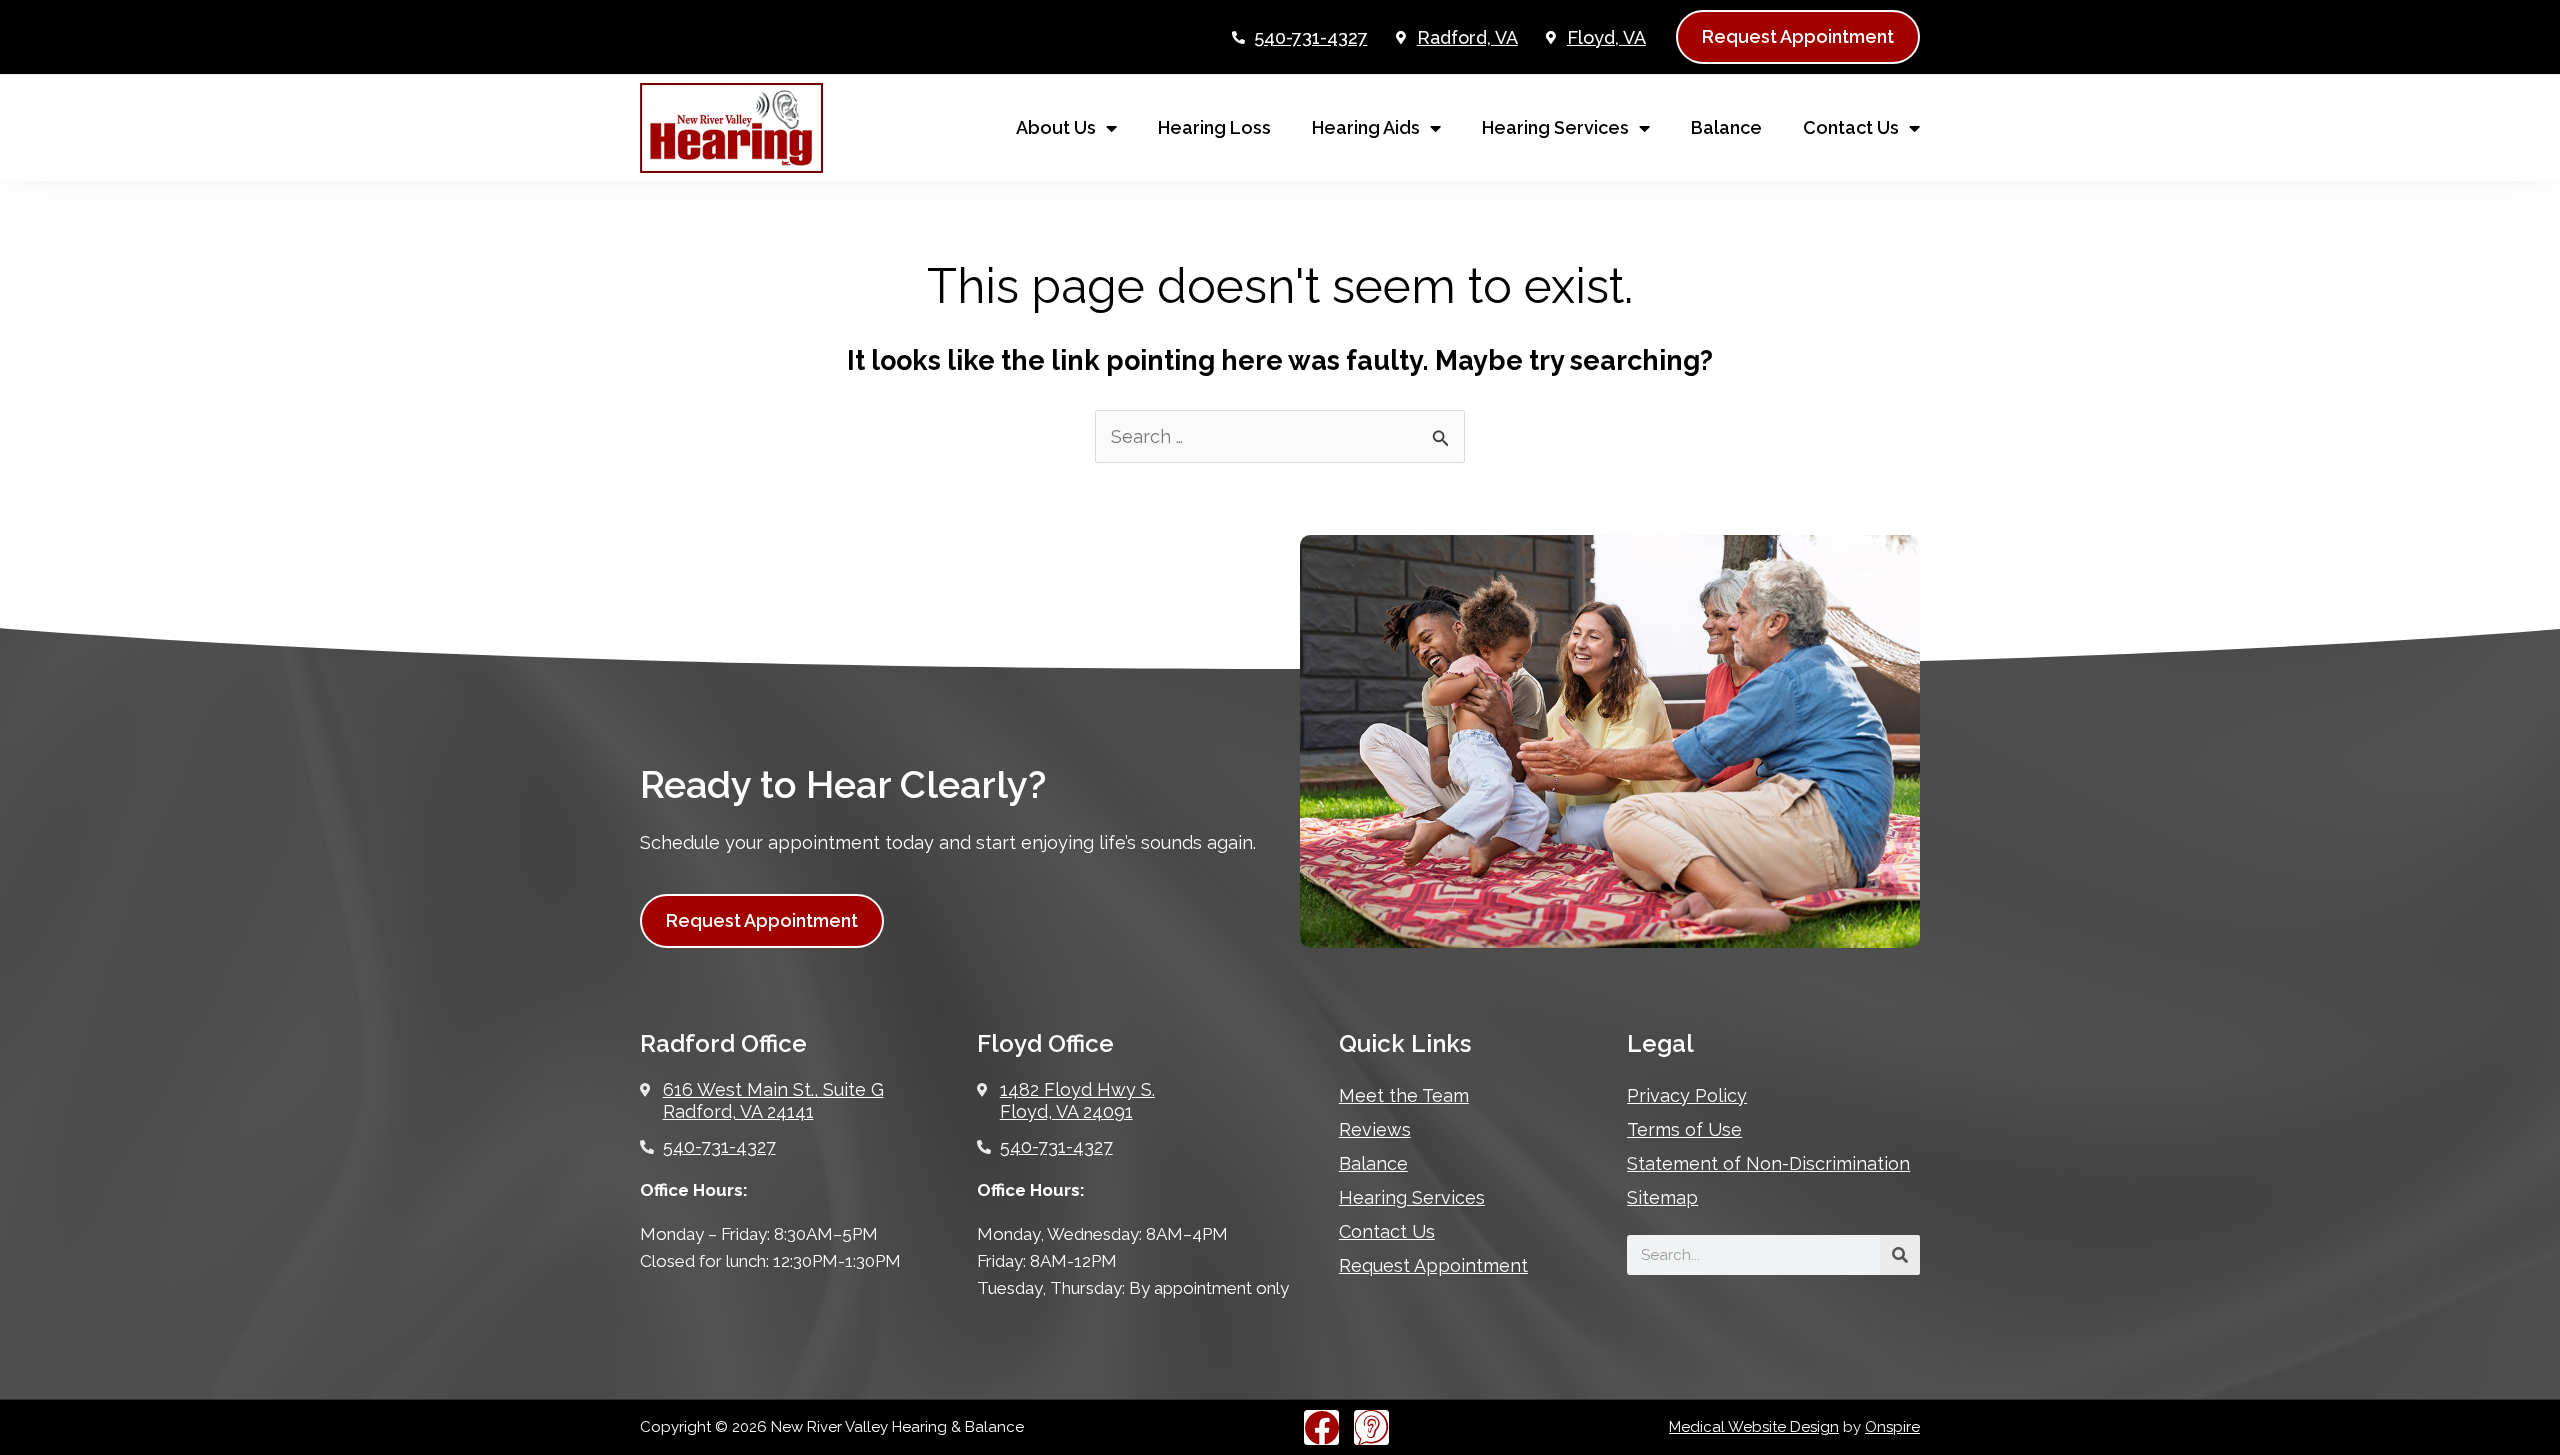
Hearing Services (1555, 127)
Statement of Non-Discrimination (1768, 1163)
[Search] (1900, 1255)
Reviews (1375, 1129)
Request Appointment (1433, 1265)
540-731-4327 (1311, 37)
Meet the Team (1404, 1095)
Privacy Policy (1687, 1095)
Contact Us (1851, 127)
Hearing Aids (1366, 127)
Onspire (1892, 1427)
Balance (1726, 127)
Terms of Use (1684, 1129)
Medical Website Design (1754, 1427)
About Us (1056, 127)
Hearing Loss (1214, 127)
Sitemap (1662, 1197)
